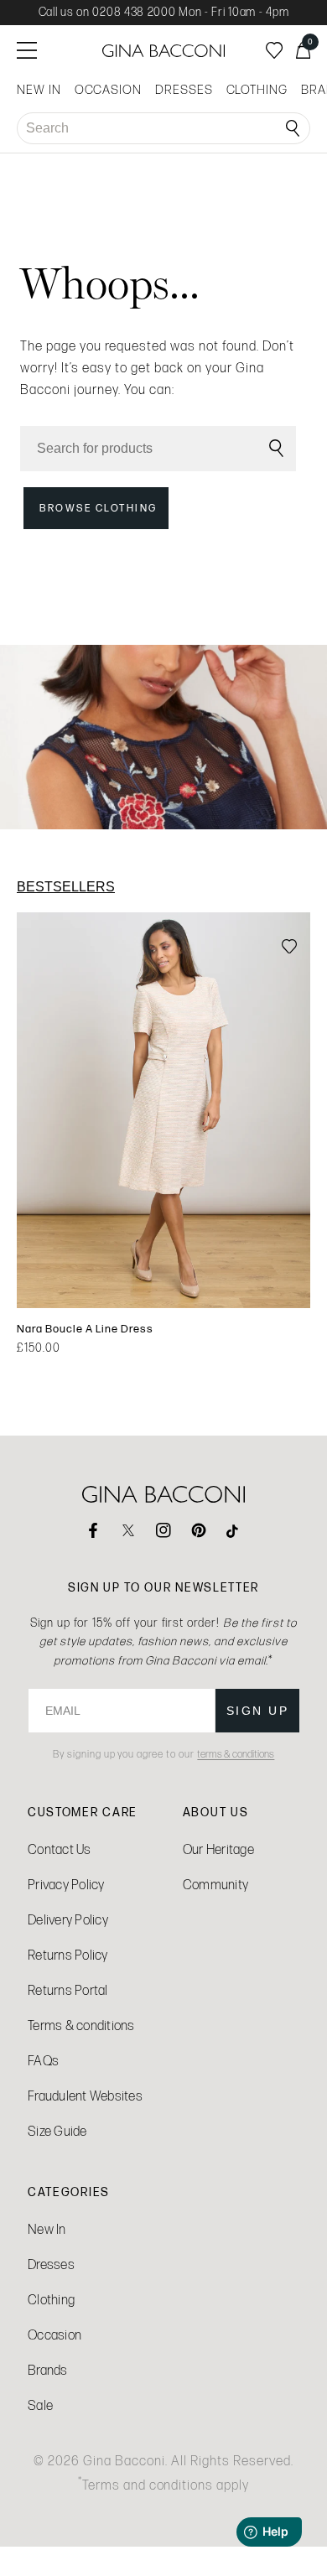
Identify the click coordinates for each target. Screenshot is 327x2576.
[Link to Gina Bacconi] (163, 51)
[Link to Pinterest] (199, 1530)
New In (47, 2229)
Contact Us (60, 1849)
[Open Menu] (27, 50)
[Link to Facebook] (93, 1530)
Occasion (54, 2335)
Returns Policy (68, 1955)
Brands (48, 2370)
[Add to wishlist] (289, 948)
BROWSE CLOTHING (99, 508)
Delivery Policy (68, 1920)
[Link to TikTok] (234, 1530)
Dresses (51, 2264)
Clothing (51, 2300)
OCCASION (108, 90)
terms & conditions (236, 1754)
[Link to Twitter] (128, 1530)
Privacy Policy (66, 1885)
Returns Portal (68, 1990)
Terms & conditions (81, 2025)
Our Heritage (218, 1849)
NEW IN (39, 90)
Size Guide (57, 2131)
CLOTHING (257, 90)
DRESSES (184, 90)
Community (215, 1885)
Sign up (258, 1711)
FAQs (43, 2061)
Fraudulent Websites (85, 2096)
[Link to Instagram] (163, 1530)
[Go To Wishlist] (274, 50)
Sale (40, 2405)
